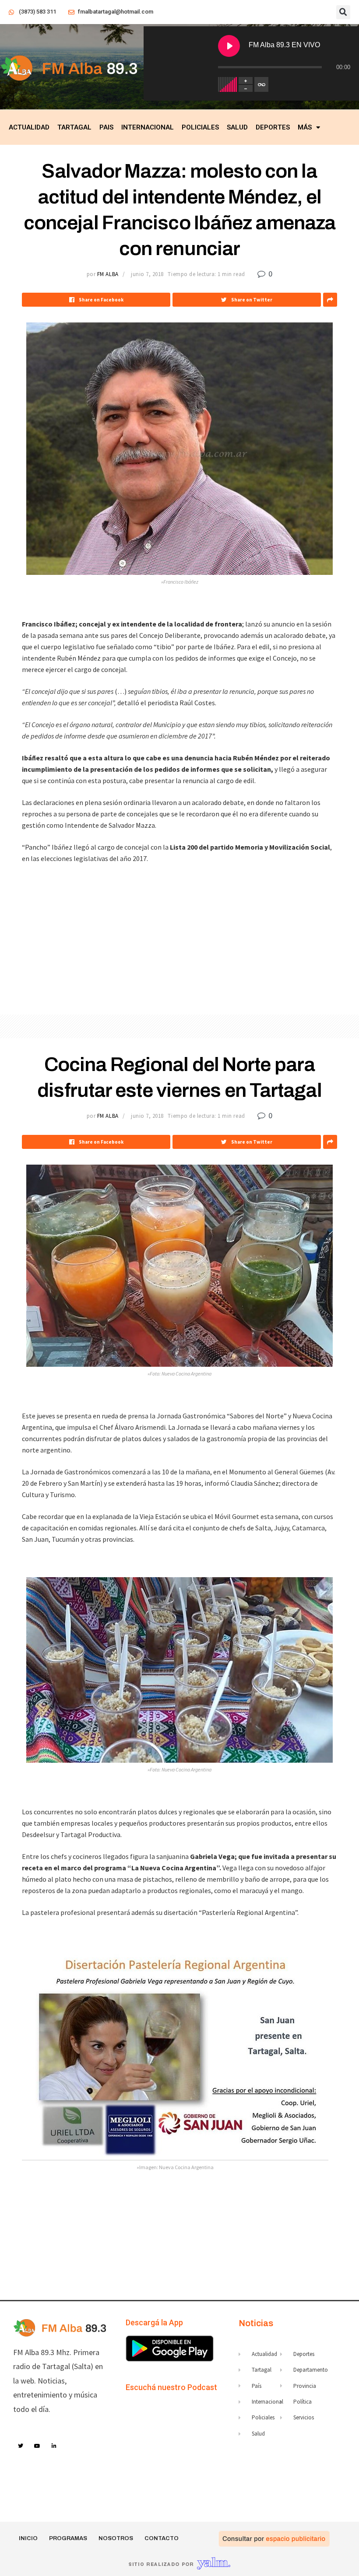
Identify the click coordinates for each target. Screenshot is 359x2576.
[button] (343, 12)
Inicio (28, 2538)
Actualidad (29, 127)
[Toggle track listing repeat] (261, 84)
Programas (68, 2538)
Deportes (273, 127)
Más (305, 127)
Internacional (148, 127)
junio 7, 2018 (147, 274)
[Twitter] (21, 2446)
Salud (237, 127)
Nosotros (116, 2538)
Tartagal (74, 127)
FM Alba (108, 274)
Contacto (162, 2538)
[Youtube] (38, 2446)
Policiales (200, 127)
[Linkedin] (54, 2446)
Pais (106, 127)
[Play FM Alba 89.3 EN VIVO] (229, 46)
